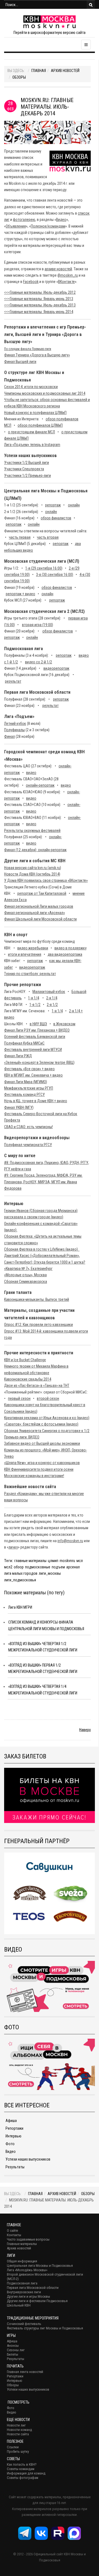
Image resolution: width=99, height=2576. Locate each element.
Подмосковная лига (22, 2283)
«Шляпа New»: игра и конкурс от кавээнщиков (42, 1463)
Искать (91, 5)
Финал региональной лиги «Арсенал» (35, 913)
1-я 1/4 (34, 998)
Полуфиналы (14, 730)
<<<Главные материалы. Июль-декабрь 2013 (40, 305)
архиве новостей (58, 269)
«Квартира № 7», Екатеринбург (28, 1269)
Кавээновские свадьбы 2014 (28, 1379)
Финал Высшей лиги (20, 362)
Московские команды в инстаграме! (34, 1476)
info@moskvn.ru (70, 1541)
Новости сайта (18, 2434)
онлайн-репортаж (40, 785)
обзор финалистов (56, 518)
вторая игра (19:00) (38, 625)
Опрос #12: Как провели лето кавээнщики (38, 1325)
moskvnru (67, 1561)
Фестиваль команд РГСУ (24, 1095)
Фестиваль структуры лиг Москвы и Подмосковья (45, 2328)
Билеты (13, 2354)
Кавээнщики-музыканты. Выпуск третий (37, 1299)
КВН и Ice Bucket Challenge (25, 1360)
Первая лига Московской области (33, 2288)
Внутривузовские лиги (24, 2292)
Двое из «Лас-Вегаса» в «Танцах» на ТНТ (37, 1386)
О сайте (12, 2231)
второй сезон (48, 1398)
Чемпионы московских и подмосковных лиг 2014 (45, 393)
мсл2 (8, 1567)
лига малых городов (21, 1573)
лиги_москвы (50, 1573)
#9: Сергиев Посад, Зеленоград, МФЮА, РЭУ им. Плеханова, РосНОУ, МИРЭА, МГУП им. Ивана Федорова (43, 1182)
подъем (58, 1567)
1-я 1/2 (35, 1005)
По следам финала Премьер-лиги (28, 349)
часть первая (20, 537)
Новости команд (19, 2430)
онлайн (74, 505)
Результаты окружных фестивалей (32, 831)
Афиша (11, 2121)
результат (13, 681)
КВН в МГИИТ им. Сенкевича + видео (33, 1075)
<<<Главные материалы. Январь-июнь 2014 (39, 312)
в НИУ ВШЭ (38, 1024)
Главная (39, 71)
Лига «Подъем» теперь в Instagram (32, 445)
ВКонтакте (66, 282)
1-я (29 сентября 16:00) (44, 568)
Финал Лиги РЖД (18, 1056)
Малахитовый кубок (49, 992)
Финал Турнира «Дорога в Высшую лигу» (37, 355)
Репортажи (14, 2128)
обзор (19, 1567)
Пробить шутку (18, 2451)
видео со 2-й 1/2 (38, 662)
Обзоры (19, 77)
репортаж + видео (20, 594)
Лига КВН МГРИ (20, 1607)
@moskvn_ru (68, 275)
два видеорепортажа (65, 954)
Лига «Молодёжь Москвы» (27, 2270)
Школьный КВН (19, 2305)
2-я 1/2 (52, 1005)
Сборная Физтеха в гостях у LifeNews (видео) (42, 1249)
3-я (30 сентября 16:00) (55, 575)
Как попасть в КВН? (22, 2464)
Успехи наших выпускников (28, 2159)
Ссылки (13, 2447)
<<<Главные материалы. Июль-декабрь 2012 (40, 292)
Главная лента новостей (25, 2372)
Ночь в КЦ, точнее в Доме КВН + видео (36, 1101)
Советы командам (21, 2469)
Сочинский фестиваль (24, 2324)
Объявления (16, 226)
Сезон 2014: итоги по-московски (31, 387)
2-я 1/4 (52, 998)
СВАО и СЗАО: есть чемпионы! (28, 1127)
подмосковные (38, 1567)
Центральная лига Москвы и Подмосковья (40, 2266)
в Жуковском (64, 1024)
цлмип (53, 1561)
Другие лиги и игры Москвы (28, 2296)
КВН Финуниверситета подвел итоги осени (39, 1469)
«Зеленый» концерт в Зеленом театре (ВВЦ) (39, 1063)
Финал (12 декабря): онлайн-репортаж (35, 850)
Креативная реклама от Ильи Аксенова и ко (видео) (47, 1418)
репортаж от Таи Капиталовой (42, 893)
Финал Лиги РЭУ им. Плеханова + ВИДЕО (37, 1030)
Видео (61, 220)
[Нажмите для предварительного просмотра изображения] (47, 132)
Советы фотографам (23, 2478)
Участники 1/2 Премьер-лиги (28, 476)
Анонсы (13, 2346)
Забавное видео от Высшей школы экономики (42, 1443)
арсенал (73, 1567)
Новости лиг (16, 2425)
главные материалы (30, 1561)
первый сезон (19, 1398)
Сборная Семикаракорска (26, 1282)
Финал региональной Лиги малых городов (39, 906)
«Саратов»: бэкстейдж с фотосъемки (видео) (41, 1424)
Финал (9, 736)
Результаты (15, 2167)
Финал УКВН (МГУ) (19, 1107)
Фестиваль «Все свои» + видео (29, 1069)
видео (31, 773)
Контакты (14, 2235)
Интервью (13, 2136)
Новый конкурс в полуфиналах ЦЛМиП (35, 413)
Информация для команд (26, 2473)
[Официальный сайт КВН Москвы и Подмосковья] (50, 22)
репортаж (53, 505)
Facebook (31, 282)
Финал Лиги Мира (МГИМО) (26, 1082)
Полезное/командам (48, 226)
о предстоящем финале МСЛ (31, 432)
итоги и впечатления (25, 954)
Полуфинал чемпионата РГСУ (28, 1145)
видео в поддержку (71, 948)
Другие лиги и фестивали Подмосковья (37, 2301)
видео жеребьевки (33, 948)
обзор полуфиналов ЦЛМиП (40, 425)
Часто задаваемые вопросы (28, 2239)
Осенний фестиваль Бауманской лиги (35, 1037)
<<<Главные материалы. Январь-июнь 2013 (39, 299)
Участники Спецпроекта (24, 469)
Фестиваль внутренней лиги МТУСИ (33, 1050)
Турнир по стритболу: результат (30, 974)
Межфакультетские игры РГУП (29, 1088)
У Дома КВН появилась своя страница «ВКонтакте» (46, 880)
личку (13, 1547)
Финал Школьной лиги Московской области (40, 919)
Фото (10, 2144)
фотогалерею (24, 220)
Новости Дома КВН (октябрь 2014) (32, 874)
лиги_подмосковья (20, 1580)
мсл (80, 1561)
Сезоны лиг (16, 2350)
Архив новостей (65, 71)
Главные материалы (22, 2244)
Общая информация (22, 2261)
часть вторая (48, 537)
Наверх (85, 1730)
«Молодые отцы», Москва (25, 1275)
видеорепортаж (56, 668)
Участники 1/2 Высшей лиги (27, 463)
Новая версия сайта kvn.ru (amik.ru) (33, 868)
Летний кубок (15, 724)
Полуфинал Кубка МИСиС (24, 1043)
